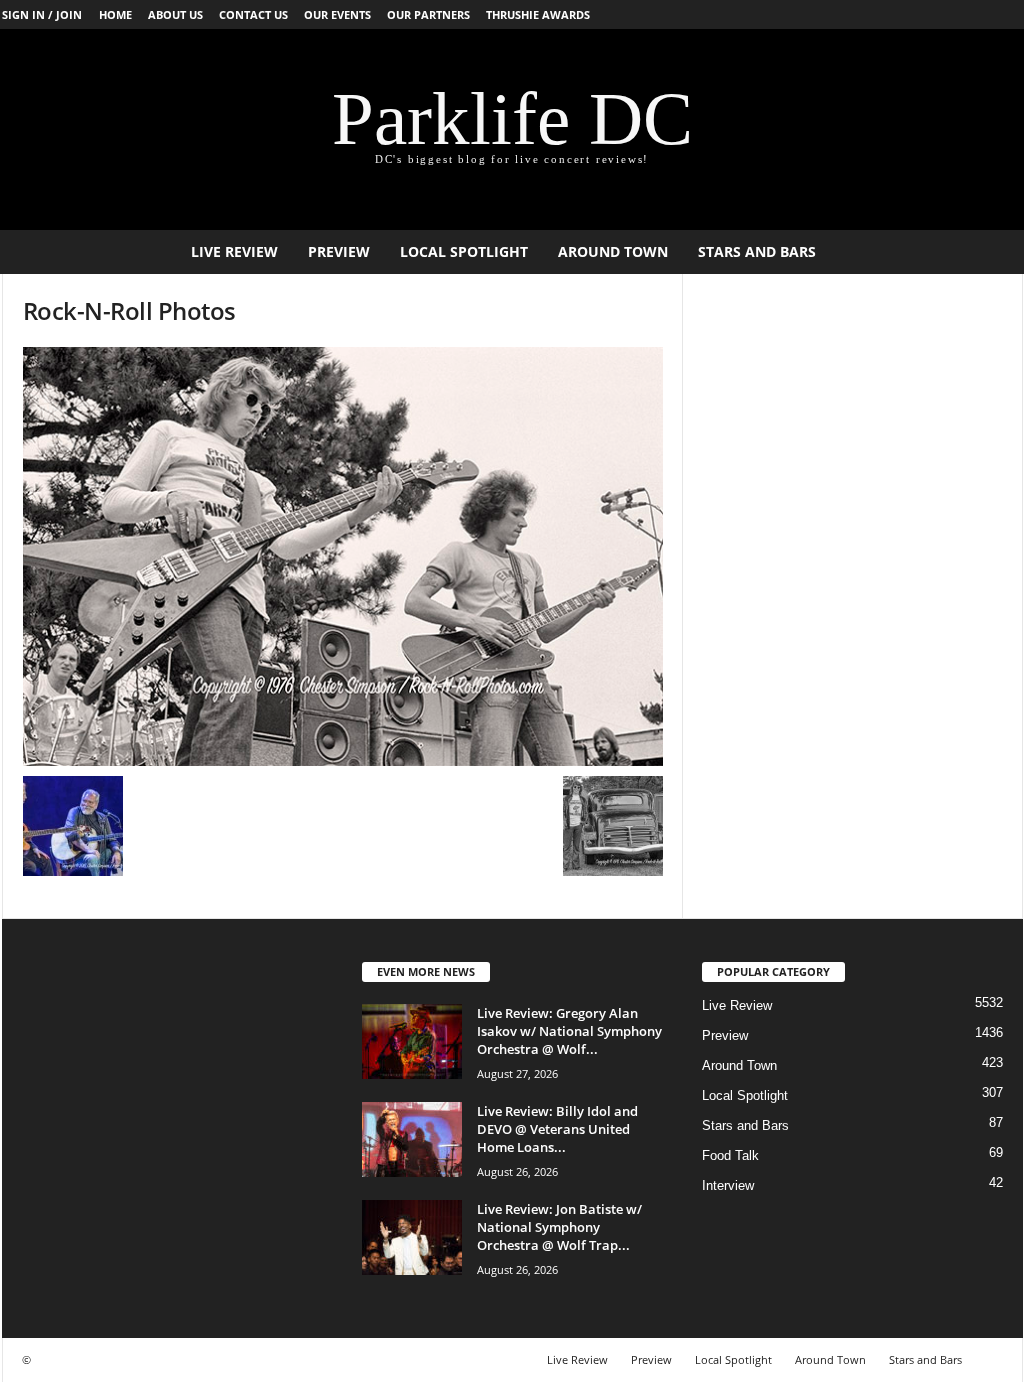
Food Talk (730, 1155)
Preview (339, 251)
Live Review (234, 251)
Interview (728, 1185)
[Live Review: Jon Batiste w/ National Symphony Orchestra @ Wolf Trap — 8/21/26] (412, 1237)
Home (115, 14)
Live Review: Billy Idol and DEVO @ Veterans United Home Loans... (557, 1129)
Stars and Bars (757, 251)
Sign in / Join (42, 14)
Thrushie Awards (538, 14)
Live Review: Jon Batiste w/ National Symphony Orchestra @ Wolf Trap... (559, 1227)
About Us (175, 14)
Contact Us (253, 14)
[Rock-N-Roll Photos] (343, 556)
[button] (993, 252)
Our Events (337, 14)
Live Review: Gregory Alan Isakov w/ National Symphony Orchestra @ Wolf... (569, 1031)
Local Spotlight (464, 251)
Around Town (613, 251)
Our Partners (428, 14)
